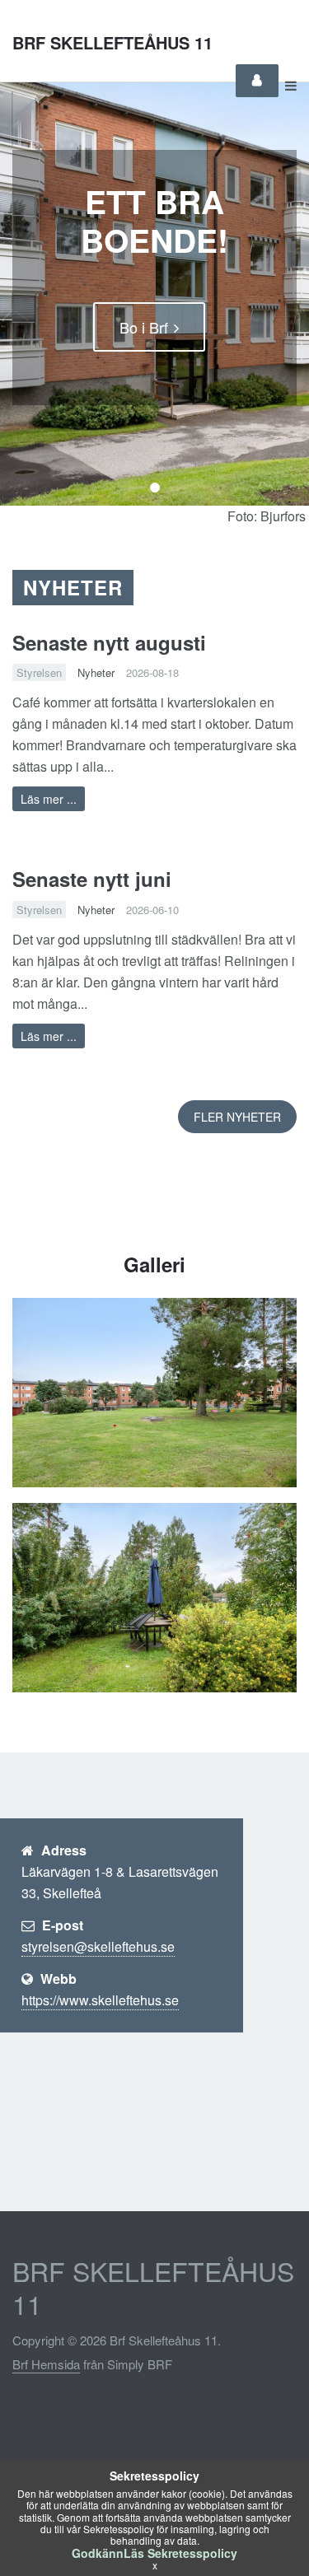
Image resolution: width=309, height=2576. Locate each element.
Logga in (257, 81)
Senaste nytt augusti (109, 642)
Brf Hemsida (46, 2364)
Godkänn (98, 2553)
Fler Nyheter (237, 1117)
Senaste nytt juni (92, 879)
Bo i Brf (144, 327)
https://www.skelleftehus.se (100, 2000)
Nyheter (96, 672)
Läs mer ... (49, 799)
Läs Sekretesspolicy (180, 2553)
